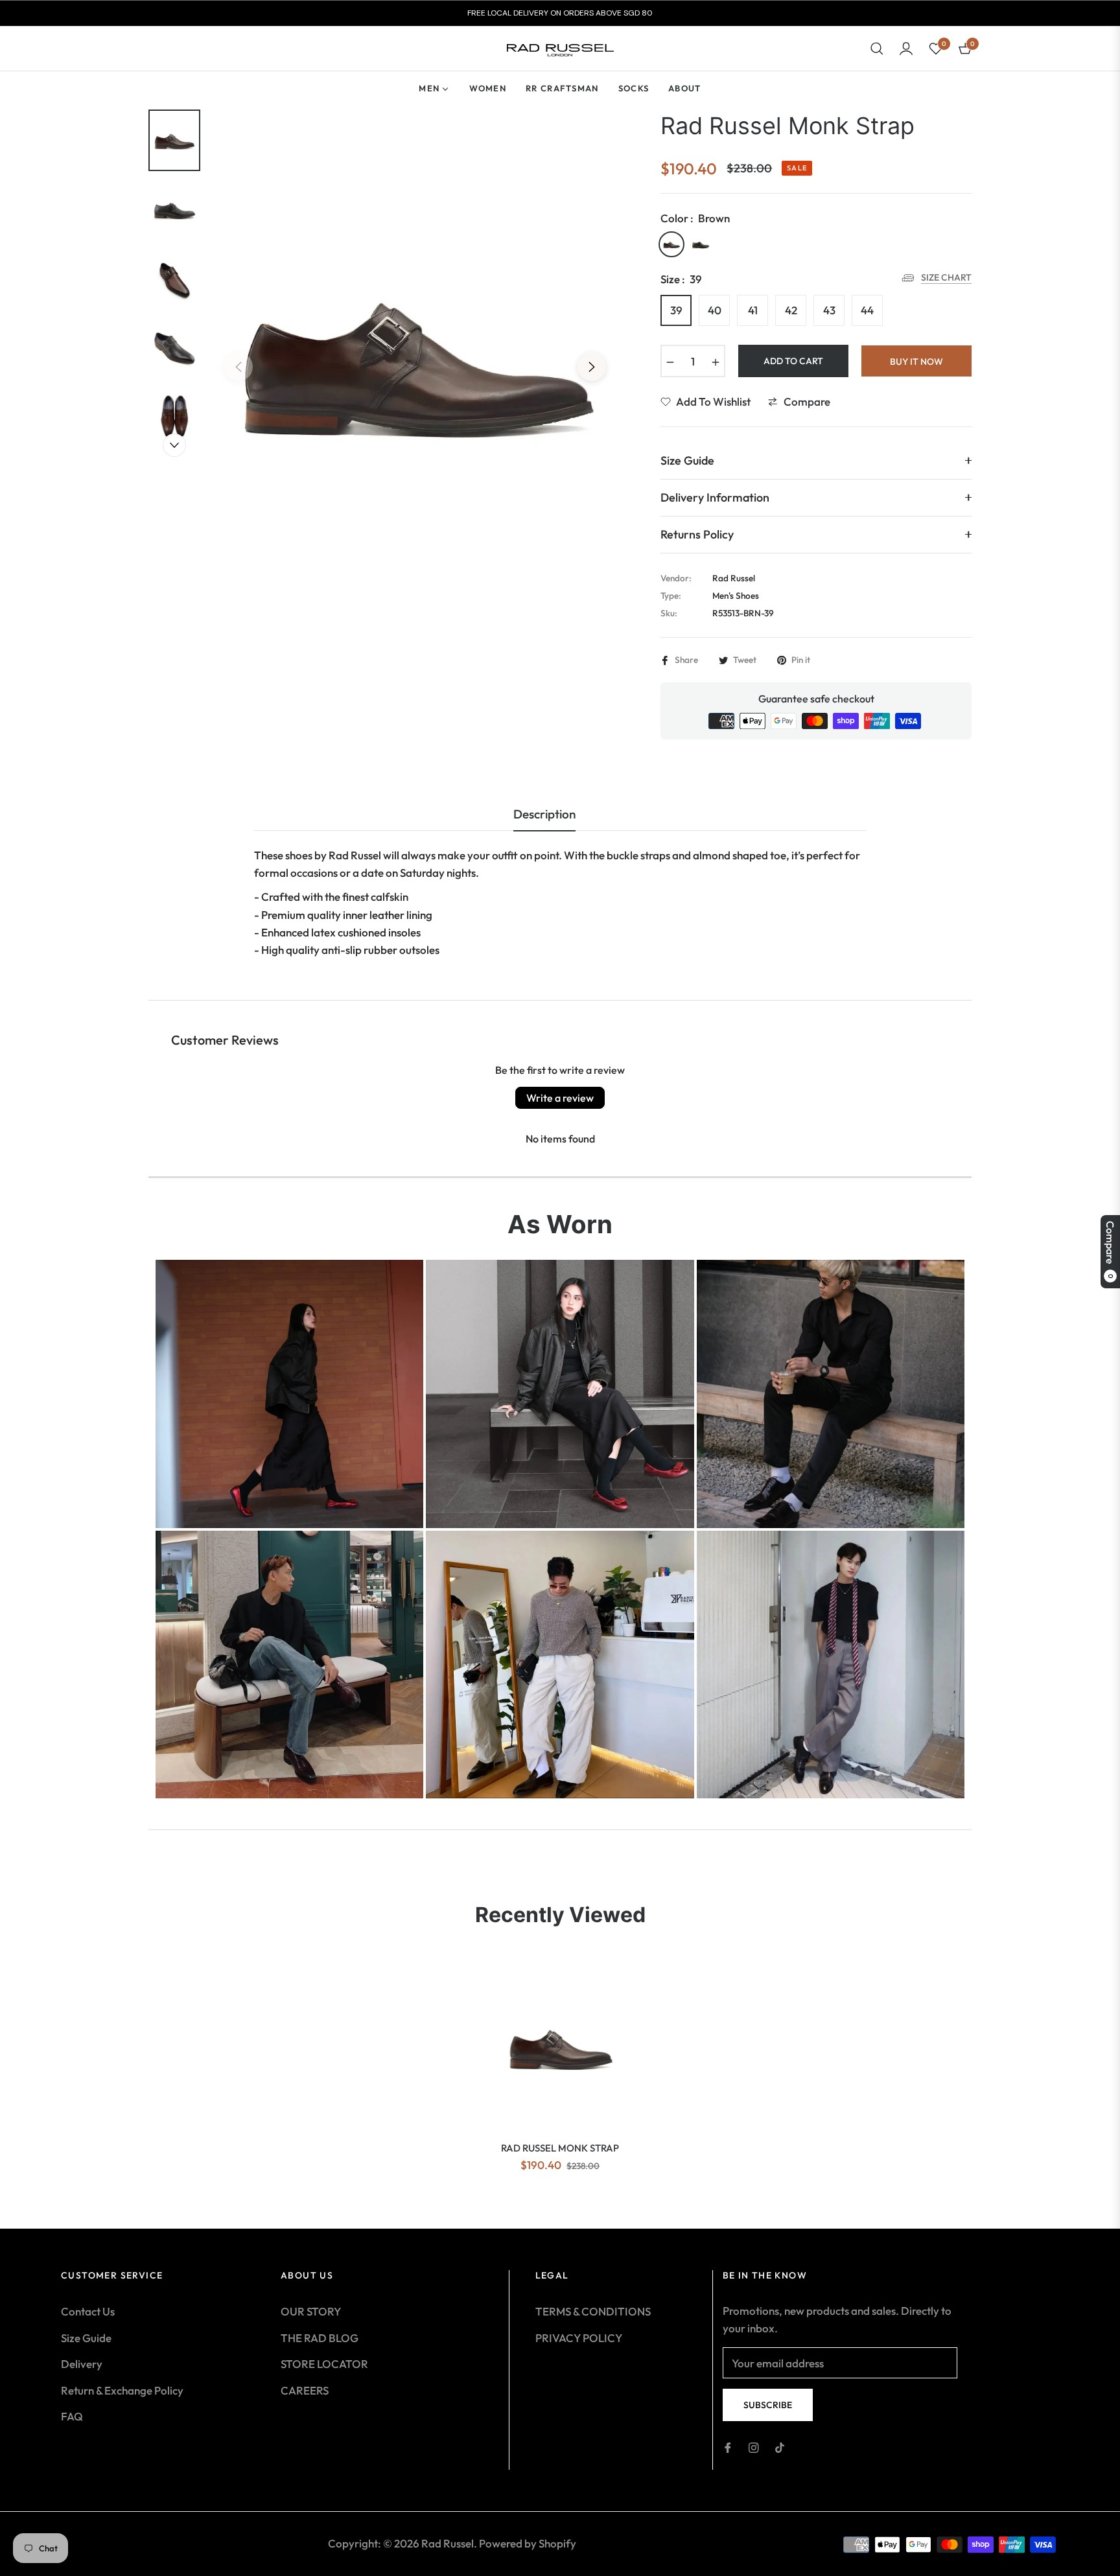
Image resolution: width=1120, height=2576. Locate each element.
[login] (906, 49)
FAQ (72, 2416)
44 (867, 310)
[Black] (701, 244)
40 (715, 310)
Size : (681, 279)
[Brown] (671, 244)
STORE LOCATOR (324, 2364)
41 (753, 310)
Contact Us (88, 2311)
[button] (877, 49)
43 (829, 310)
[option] (415, 357)
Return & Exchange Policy (122, 2390)
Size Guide (86, 2338)
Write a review (560, 1098)
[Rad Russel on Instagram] (754, 2447)
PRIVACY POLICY (579, 2338)
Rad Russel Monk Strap (560, 2148)
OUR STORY (311, 2311)
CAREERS (305, 2390)
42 (791, 310)
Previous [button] (239, 367)
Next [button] (592, 367)
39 (676, 310)
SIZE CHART (946, 277)
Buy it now (916, 362)
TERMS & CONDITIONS (593, 2311)
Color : (695, 218)
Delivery (82, 2364)
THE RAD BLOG (320, 2338)
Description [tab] (544, 814)
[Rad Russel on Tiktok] (780, 2447)
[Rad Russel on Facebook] (728, 2447)
